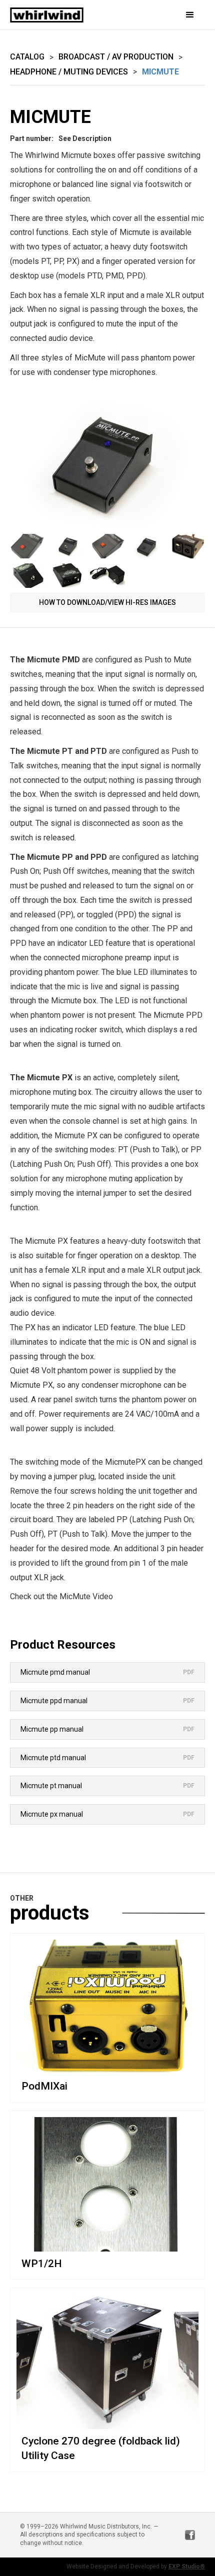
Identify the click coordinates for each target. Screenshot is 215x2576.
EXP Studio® (187, 2567)
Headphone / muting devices (69, 72)
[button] (175, 15)
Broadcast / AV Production (116, 57)
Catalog (27, 57)
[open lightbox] (107, 461)
